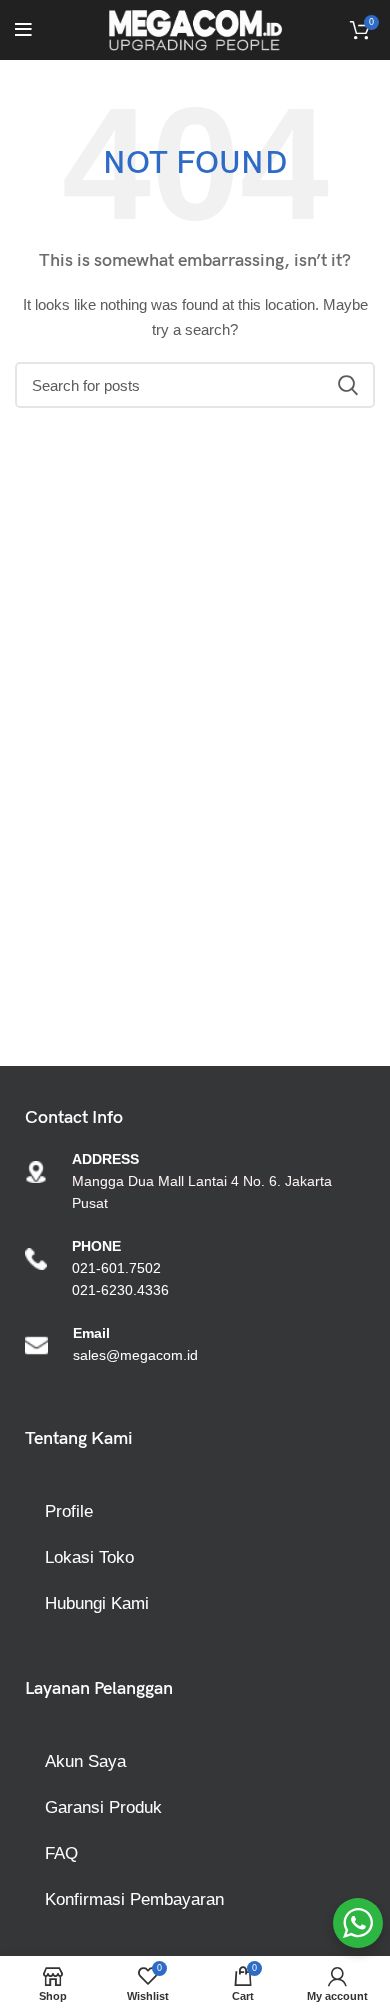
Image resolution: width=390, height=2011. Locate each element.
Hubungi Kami (97, 1603)
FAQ (61, 1853)
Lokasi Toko (89, 1557)
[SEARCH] (348, 385)
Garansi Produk (103, 1807)
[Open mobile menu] (23, 30)
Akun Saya (85, 1761)
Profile (69, 1511)
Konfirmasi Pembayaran (134, 1899)
